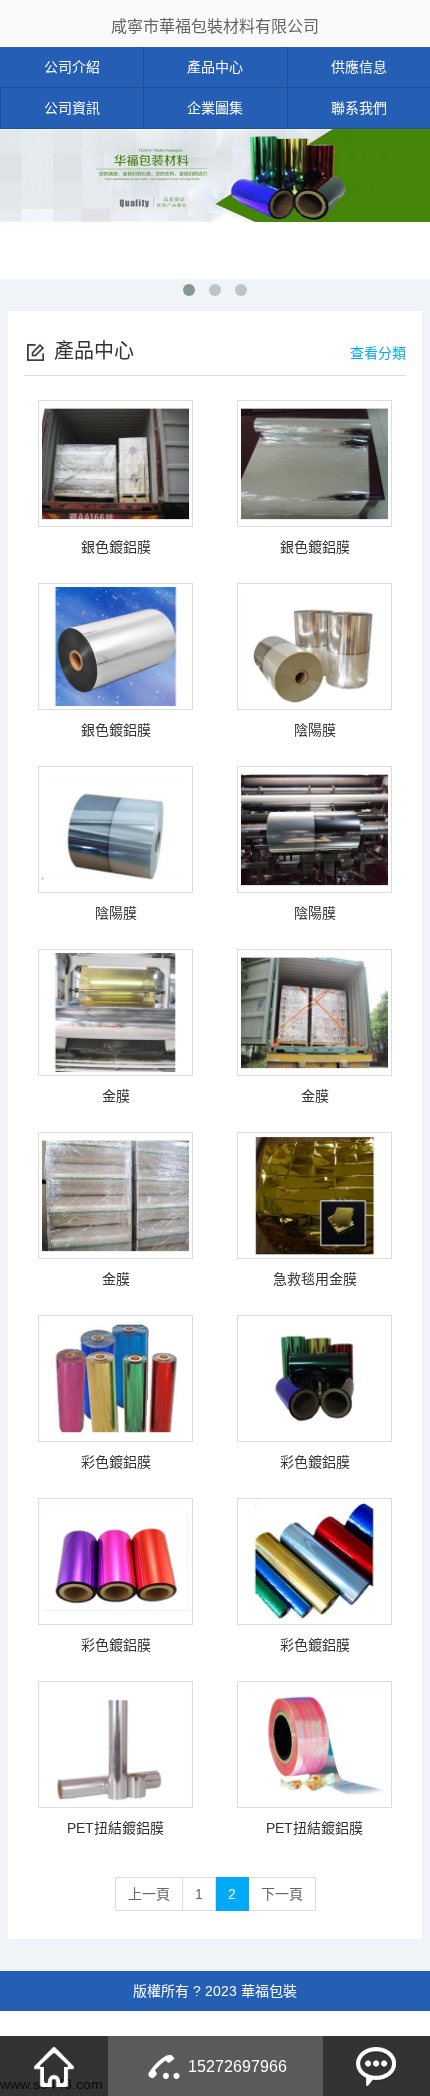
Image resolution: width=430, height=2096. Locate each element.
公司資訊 (72, 108)
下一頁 (282, 1894)
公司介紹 (72, 67)
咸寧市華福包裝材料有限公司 (215, 26)
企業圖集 (215, 108)
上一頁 (149, 1894)
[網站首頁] (54, 2066)
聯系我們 (359, 108)
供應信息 (359, 67)
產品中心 (215, 67)
